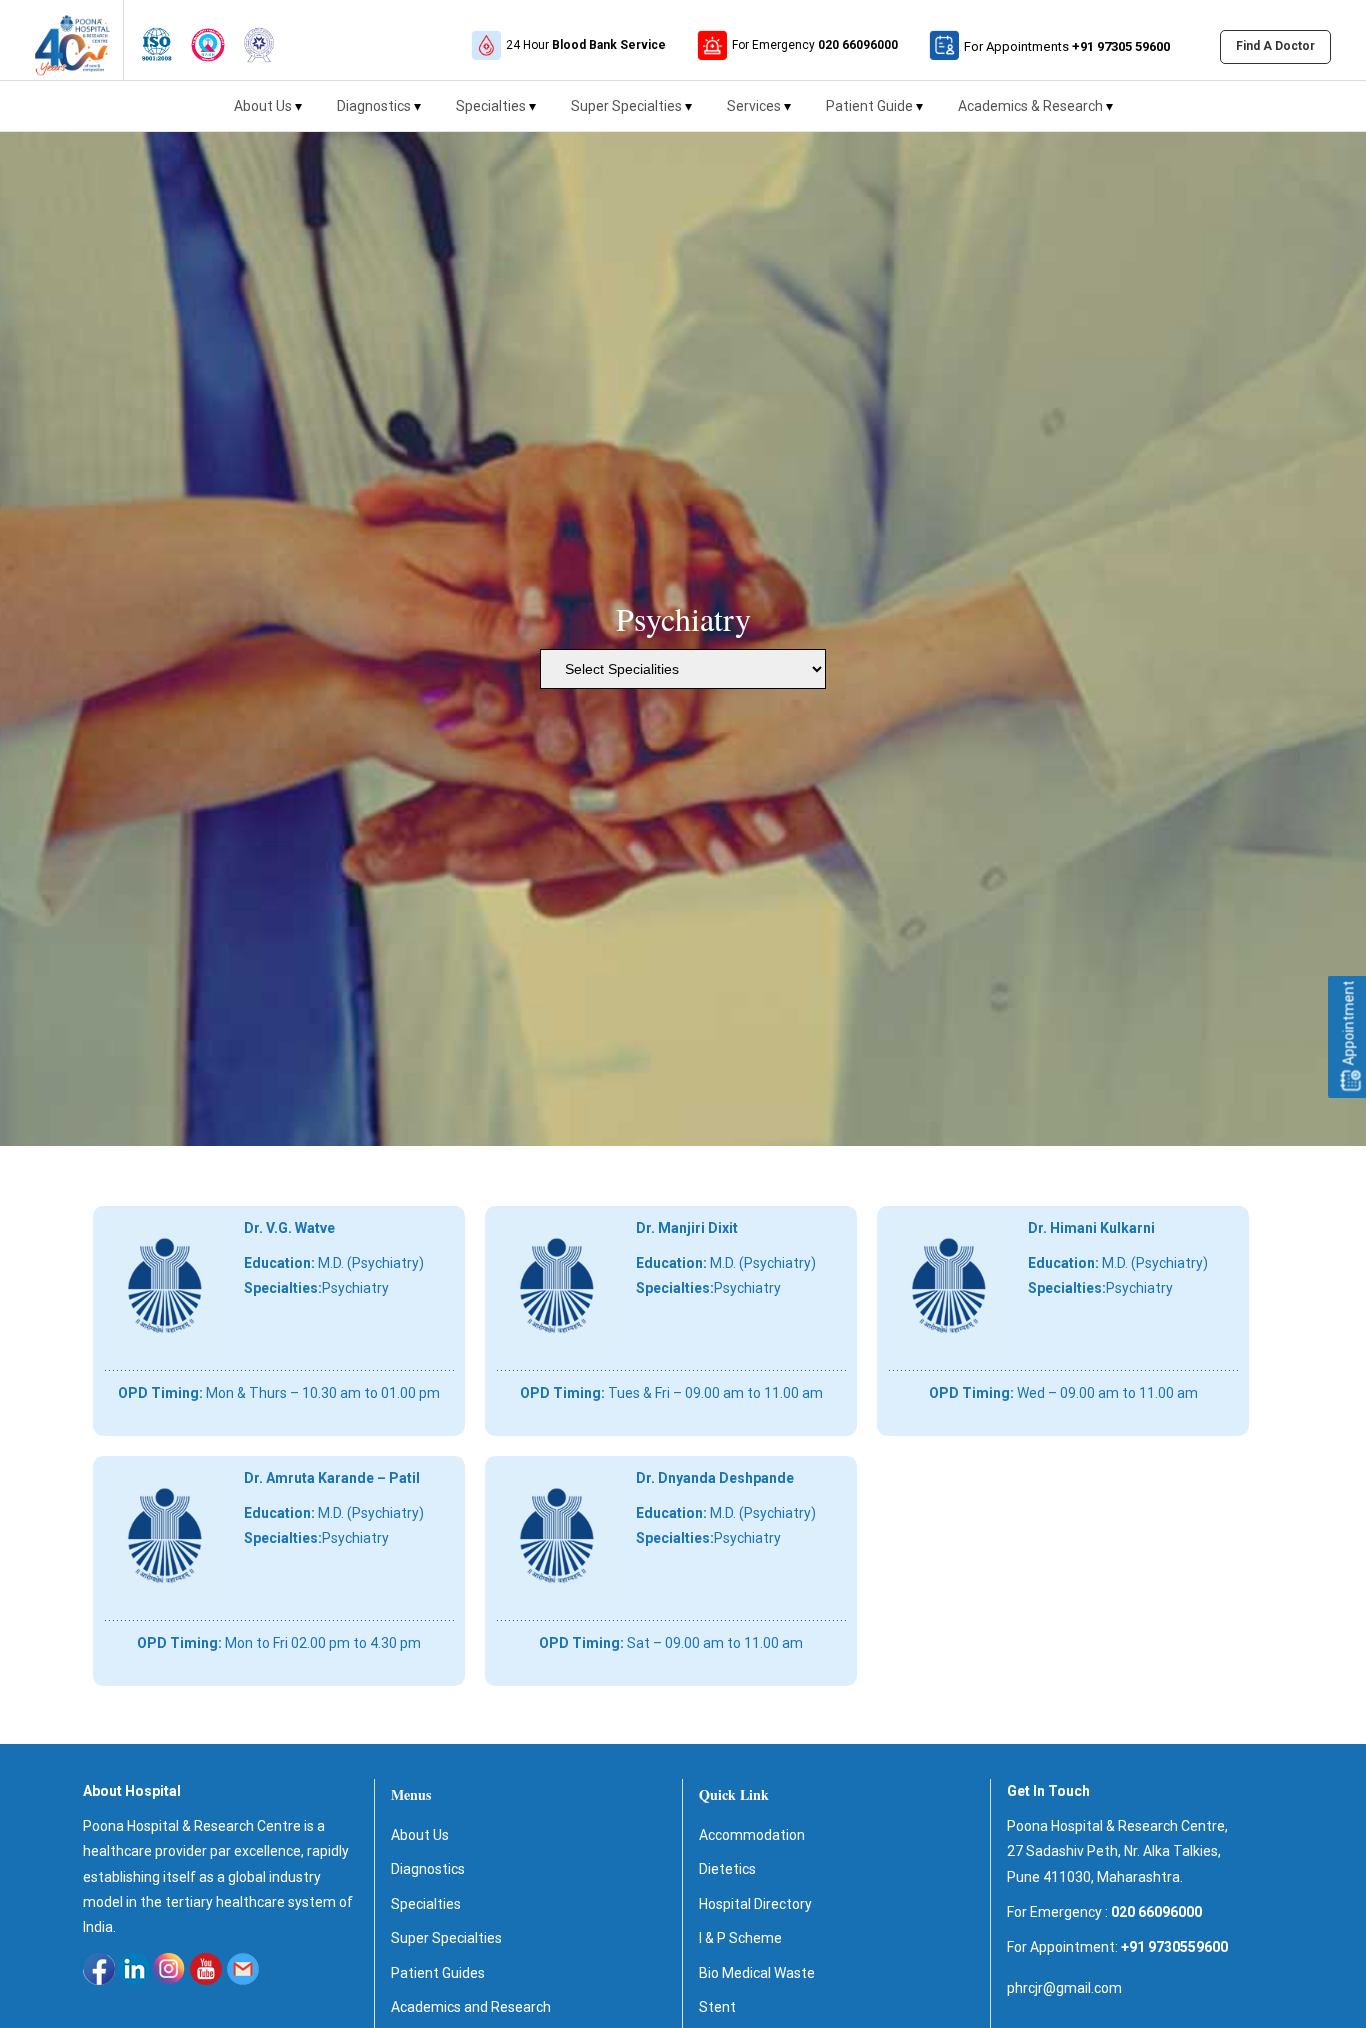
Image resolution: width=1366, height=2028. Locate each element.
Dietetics (727, 1869)
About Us (263, 106)
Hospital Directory (755, 1904)
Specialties (491, 106)
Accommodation (752, 1835)
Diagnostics (374, 106)
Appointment (1349, 1025)
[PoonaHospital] (157, 40)
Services (754, 106)
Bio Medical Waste (757, 1973)
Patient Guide (869, 106)
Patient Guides (438, 1973)
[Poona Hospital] (62, 40)
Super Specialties (626, 106)
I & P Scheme (740, 1938)
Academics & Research (1030, 106)
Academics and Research (471, 2007)
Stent (717, 2007)
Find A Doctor (1275, 46)
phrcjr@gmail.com (1064, 1988)
